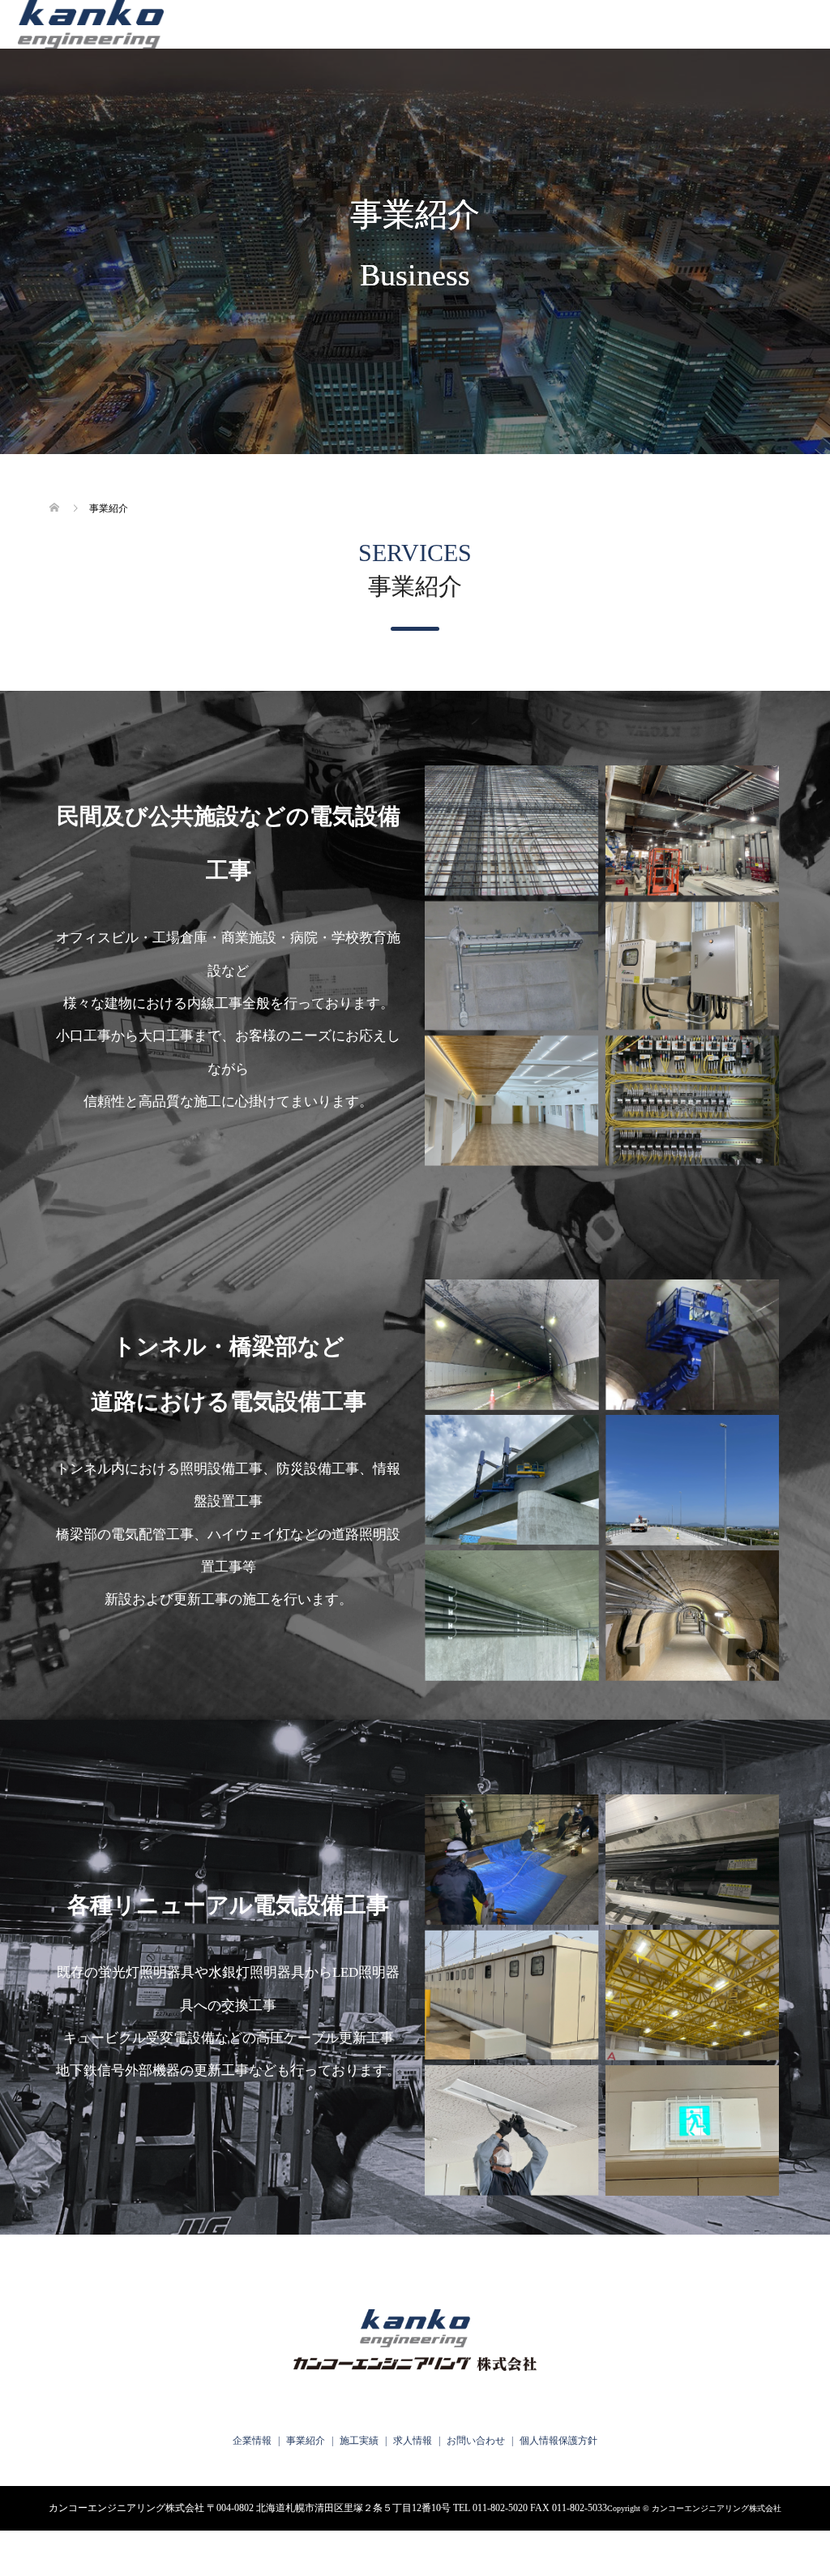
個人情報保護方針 (558, 2441)
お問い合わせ (476, 2441)
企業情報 (252, 2441)
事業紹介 (306, 2441)
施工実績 (359, 2441)
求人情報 (413, 2441)
